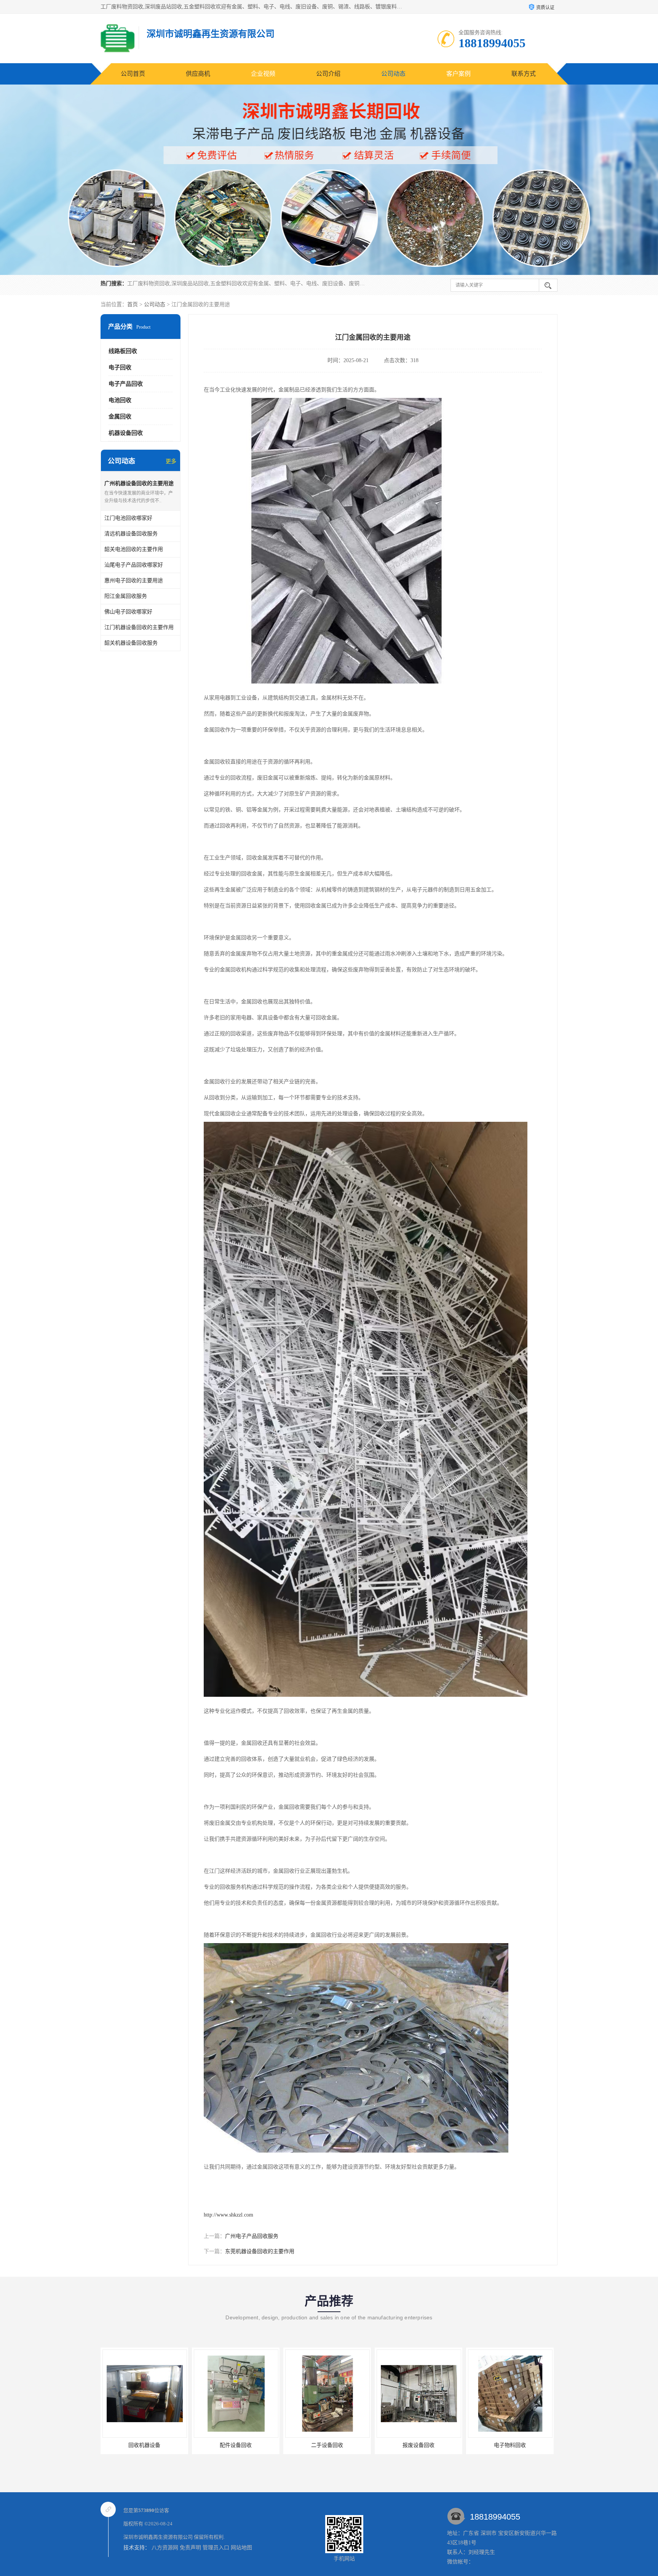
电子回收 (120, 367)
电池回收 (120, 400)
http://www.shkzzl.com (228, 2215)
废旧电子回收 (418, 2445)
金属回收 (120, 417)
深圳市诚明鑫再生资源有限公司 (158, 2537)
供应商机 (198, 74)
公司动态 (393, 74)
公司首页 (133, 74)
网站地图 (241, 2548)
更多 (171, 461)
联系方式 (524, 74)
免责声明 (190, 2548)
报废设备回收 (236, 2445)
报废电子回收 (510, 2445)
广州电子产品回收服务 (252, 2236)
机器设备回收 (126, 433)
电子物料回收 (327, 2445)
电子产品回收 (126, 384)
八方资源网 (165, 2548)
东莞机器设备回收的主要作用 (260, 2251)
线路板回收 (123, 351)
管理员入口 (216, 2548)
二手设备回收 (144, 2445)
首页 (133, 304)
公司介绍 (328, 74)
